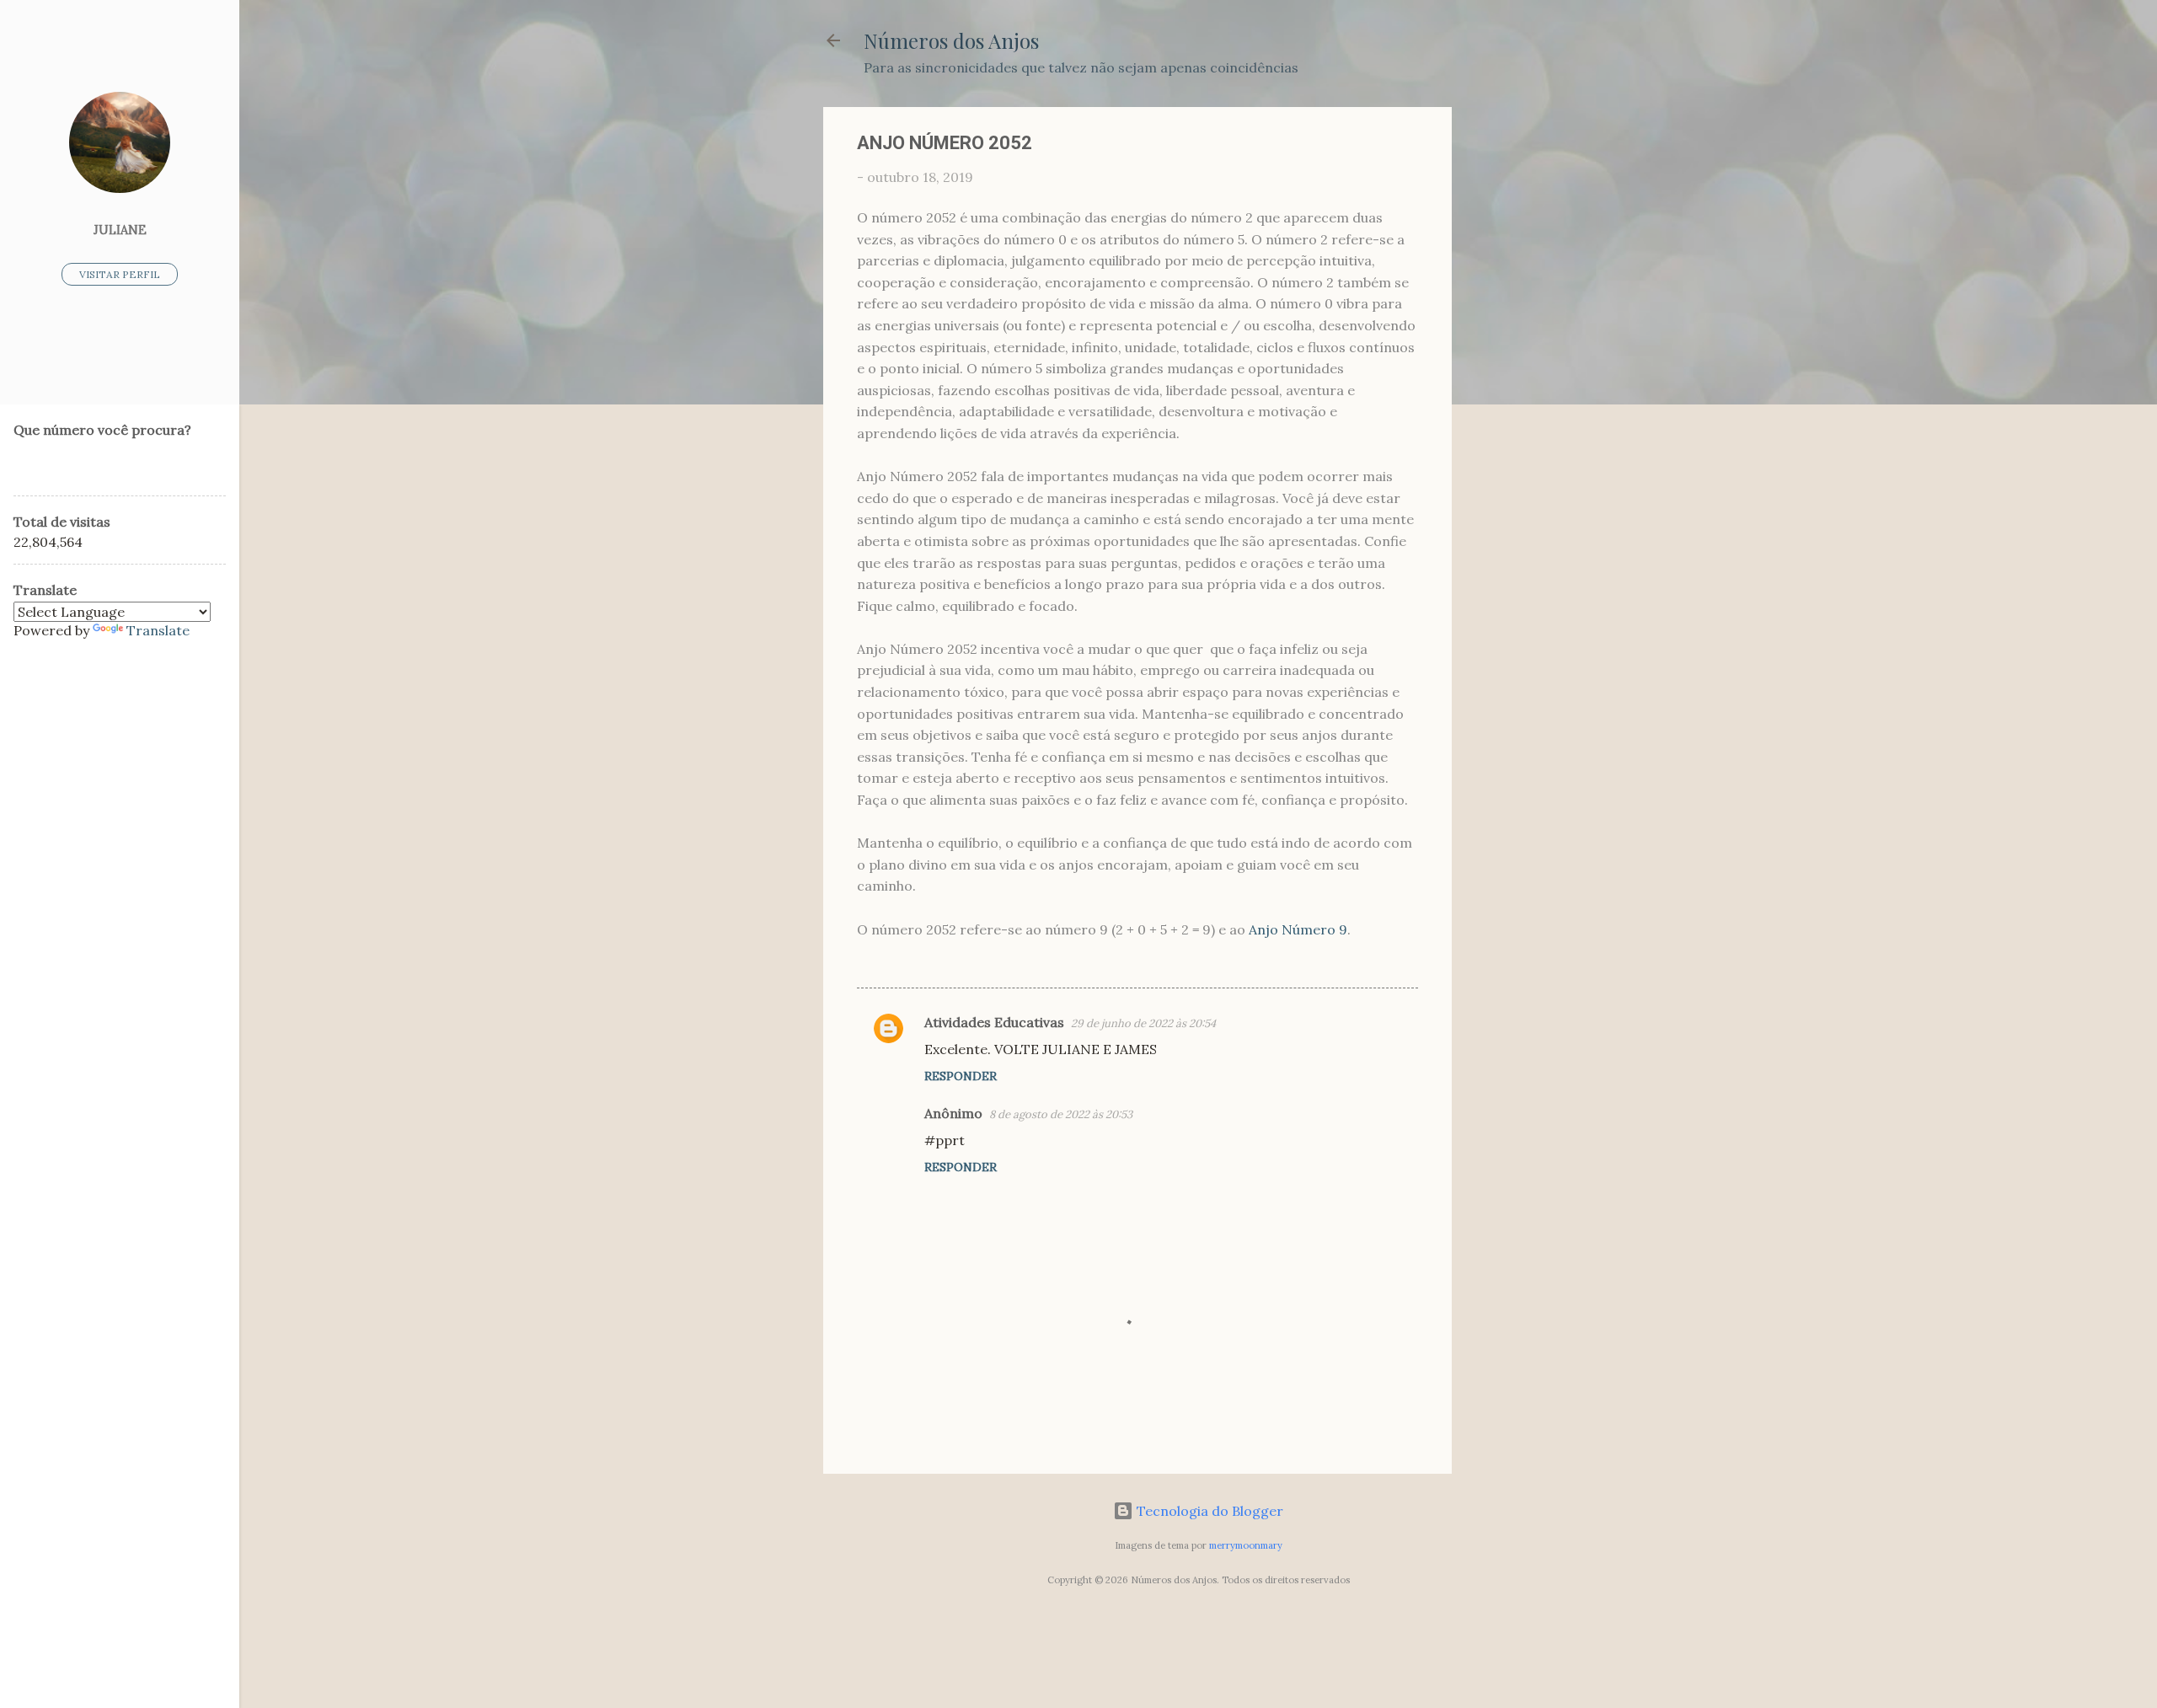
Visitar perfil (120, 274)
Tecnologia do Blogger (1208, 1511)
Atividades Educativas (994, 1022)
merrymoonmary (1246, 1545)
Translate (158, 630)
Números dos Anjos (951, 40)
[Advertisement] (1519, 360)
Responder (961, 1076)
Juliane (120, 230)
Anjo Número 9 (1298, 929)
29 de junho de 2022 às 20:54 (1143, 1023)
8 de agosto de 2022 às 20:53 (1061, 1114)
